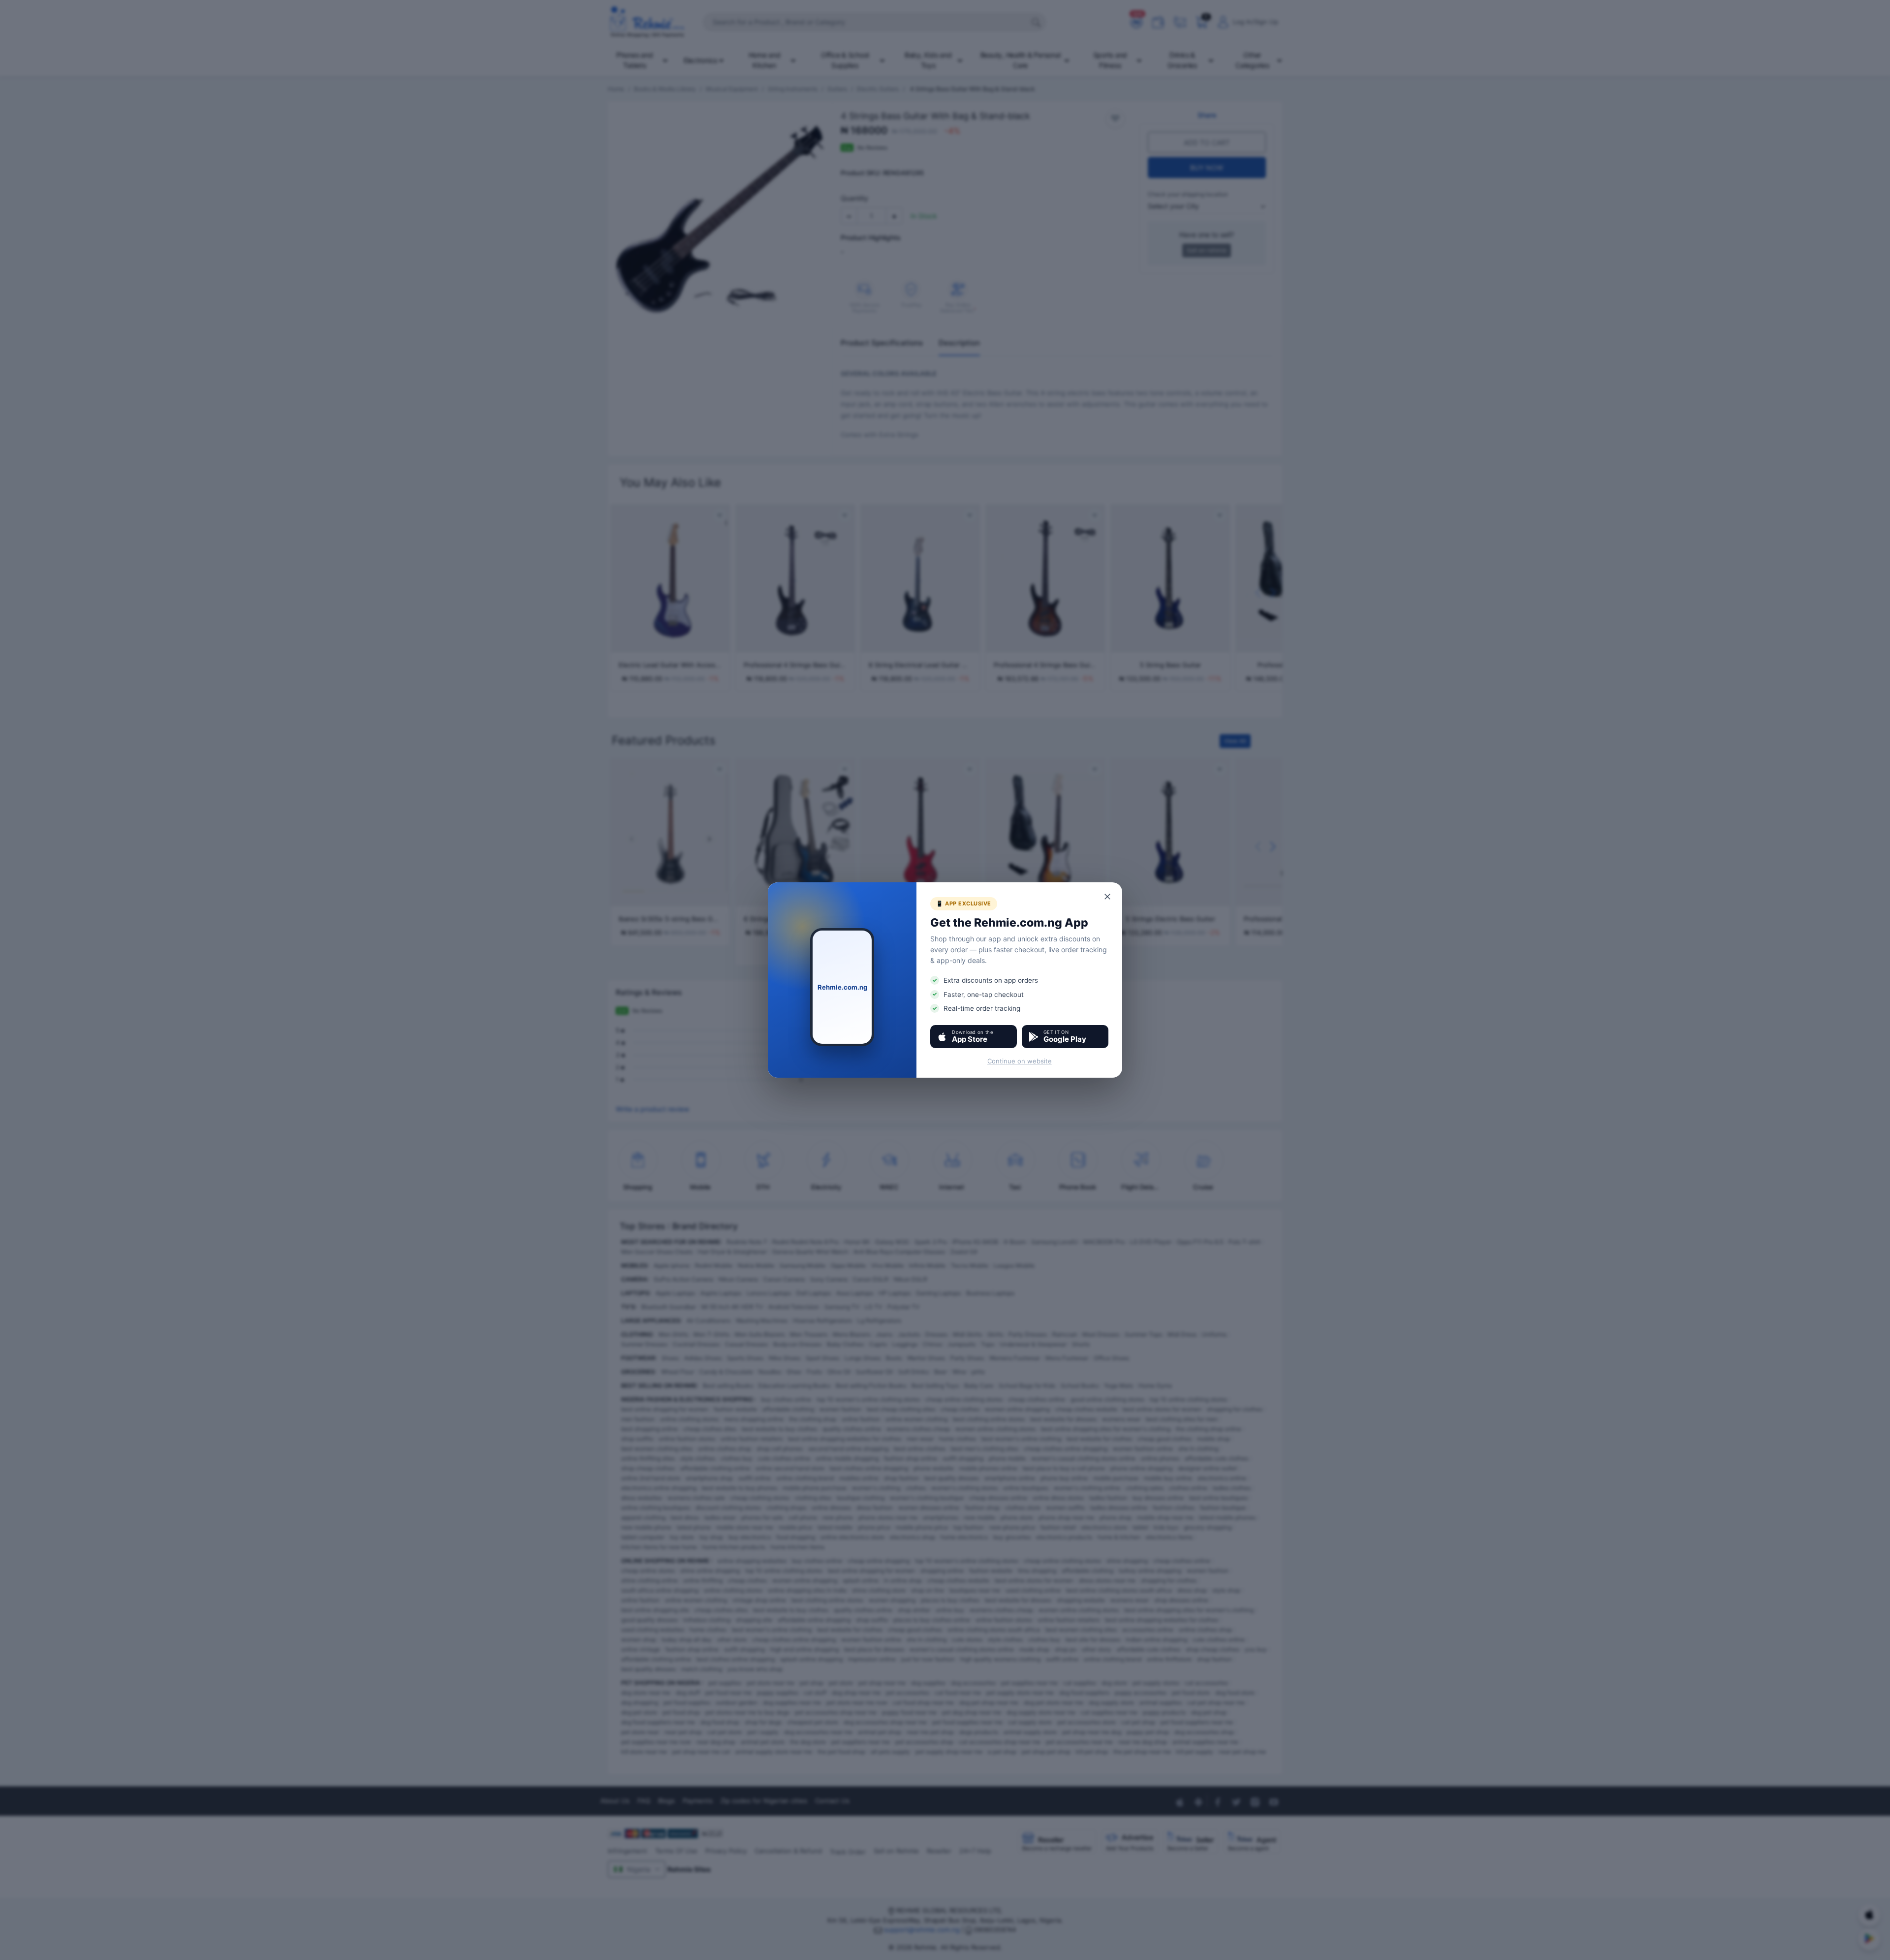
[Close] (1108, 897)
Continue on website (1020, 1061)
